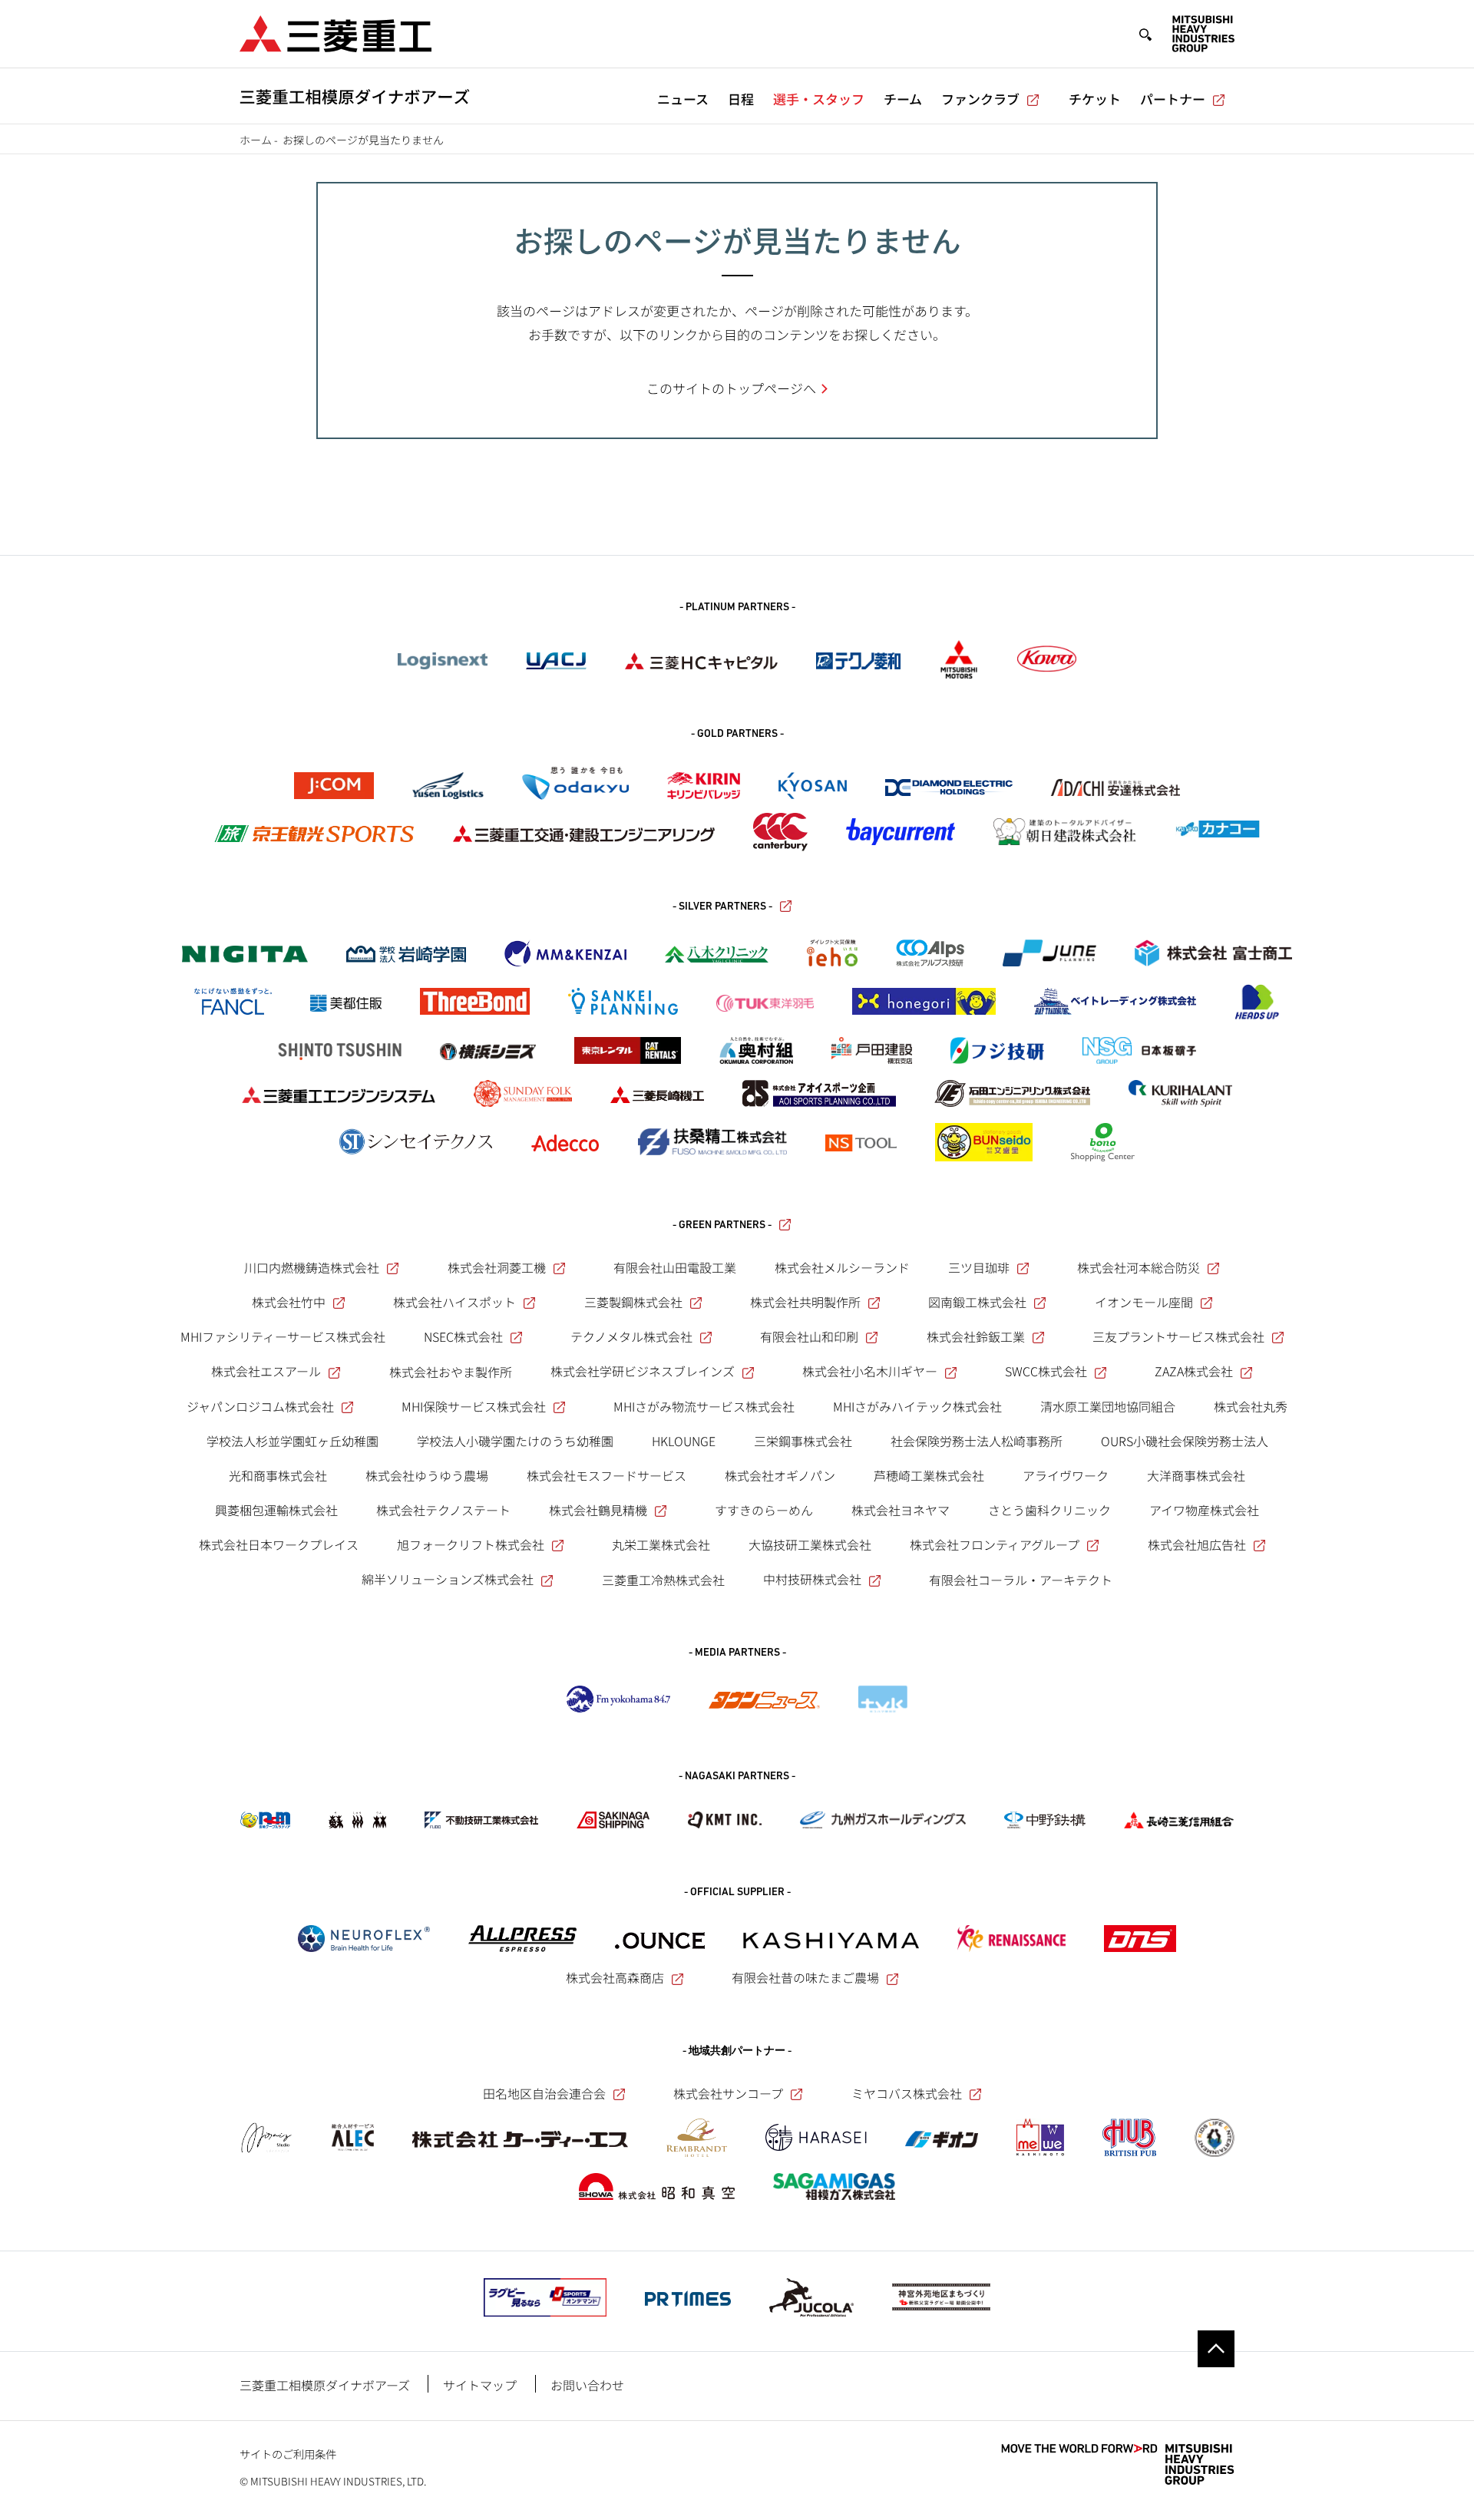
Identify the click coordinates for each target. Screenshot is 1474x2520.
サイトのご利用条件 (288, 2454)
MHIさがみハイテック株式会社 (917, 1406)
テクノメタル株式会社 (631, 1336)
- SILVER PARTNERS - (722, 907)
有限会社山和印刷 (809, 1336)
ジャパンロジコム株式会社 (260, 1406)
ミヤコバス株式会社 (907, 2093)
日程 (741, 99)
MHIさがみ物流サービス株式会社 (704, 1406)
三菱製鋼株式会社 (633, 1302)
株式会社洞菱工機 (497, 1267)
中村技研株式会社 (812, 1579)
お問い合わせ (587, 2385)
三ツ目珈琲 (979, 1267)
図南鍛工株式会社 (977, 1302)
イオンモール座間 (1144, 1302)
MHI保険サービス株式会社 (474, 1406)
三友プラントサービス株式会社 (1178, 1336)
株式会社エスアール (266, 1371)
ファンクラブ (980, 99)
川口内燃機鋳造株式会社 (312, 1267)
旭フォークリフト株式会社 (471, 1544)
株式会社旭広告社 (1197, 1544)
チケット (1095, 99)
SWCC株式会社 (1046, 1371)
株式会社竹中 (289, 1302)
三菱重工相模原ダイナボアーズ (325, 2385)
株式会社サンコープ (728, 2093)
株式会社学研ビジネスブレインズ (643, 1371)
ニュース (683, 99)
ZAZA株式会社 (1194, 1371)
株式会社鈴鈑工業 (976, 1336)
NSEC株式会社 (463, 1336)
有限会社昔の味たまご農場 (805, 1977)
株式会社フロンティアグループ (995, 1544)
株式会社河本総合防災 (1139, 1267)
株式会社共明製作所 (805, 1302)
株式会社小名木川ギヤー (870, 1371)
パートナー (1173, 99)
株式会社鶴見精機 (598, 1510)
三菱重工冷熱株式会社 (663, 1580)
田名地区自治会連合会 (544, 2093)
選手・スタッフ (819, 99)
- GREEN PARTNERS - (722, 1225)
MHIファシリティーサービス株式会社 (283, 1336)
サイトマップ (480, 2385)
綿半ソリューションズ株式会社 (448, 1579)
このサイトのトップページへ (731, 388)
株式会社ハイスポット (454, 1302)
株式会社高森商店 (615, 1977)
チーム (903, 99)
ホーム (256, 140)
